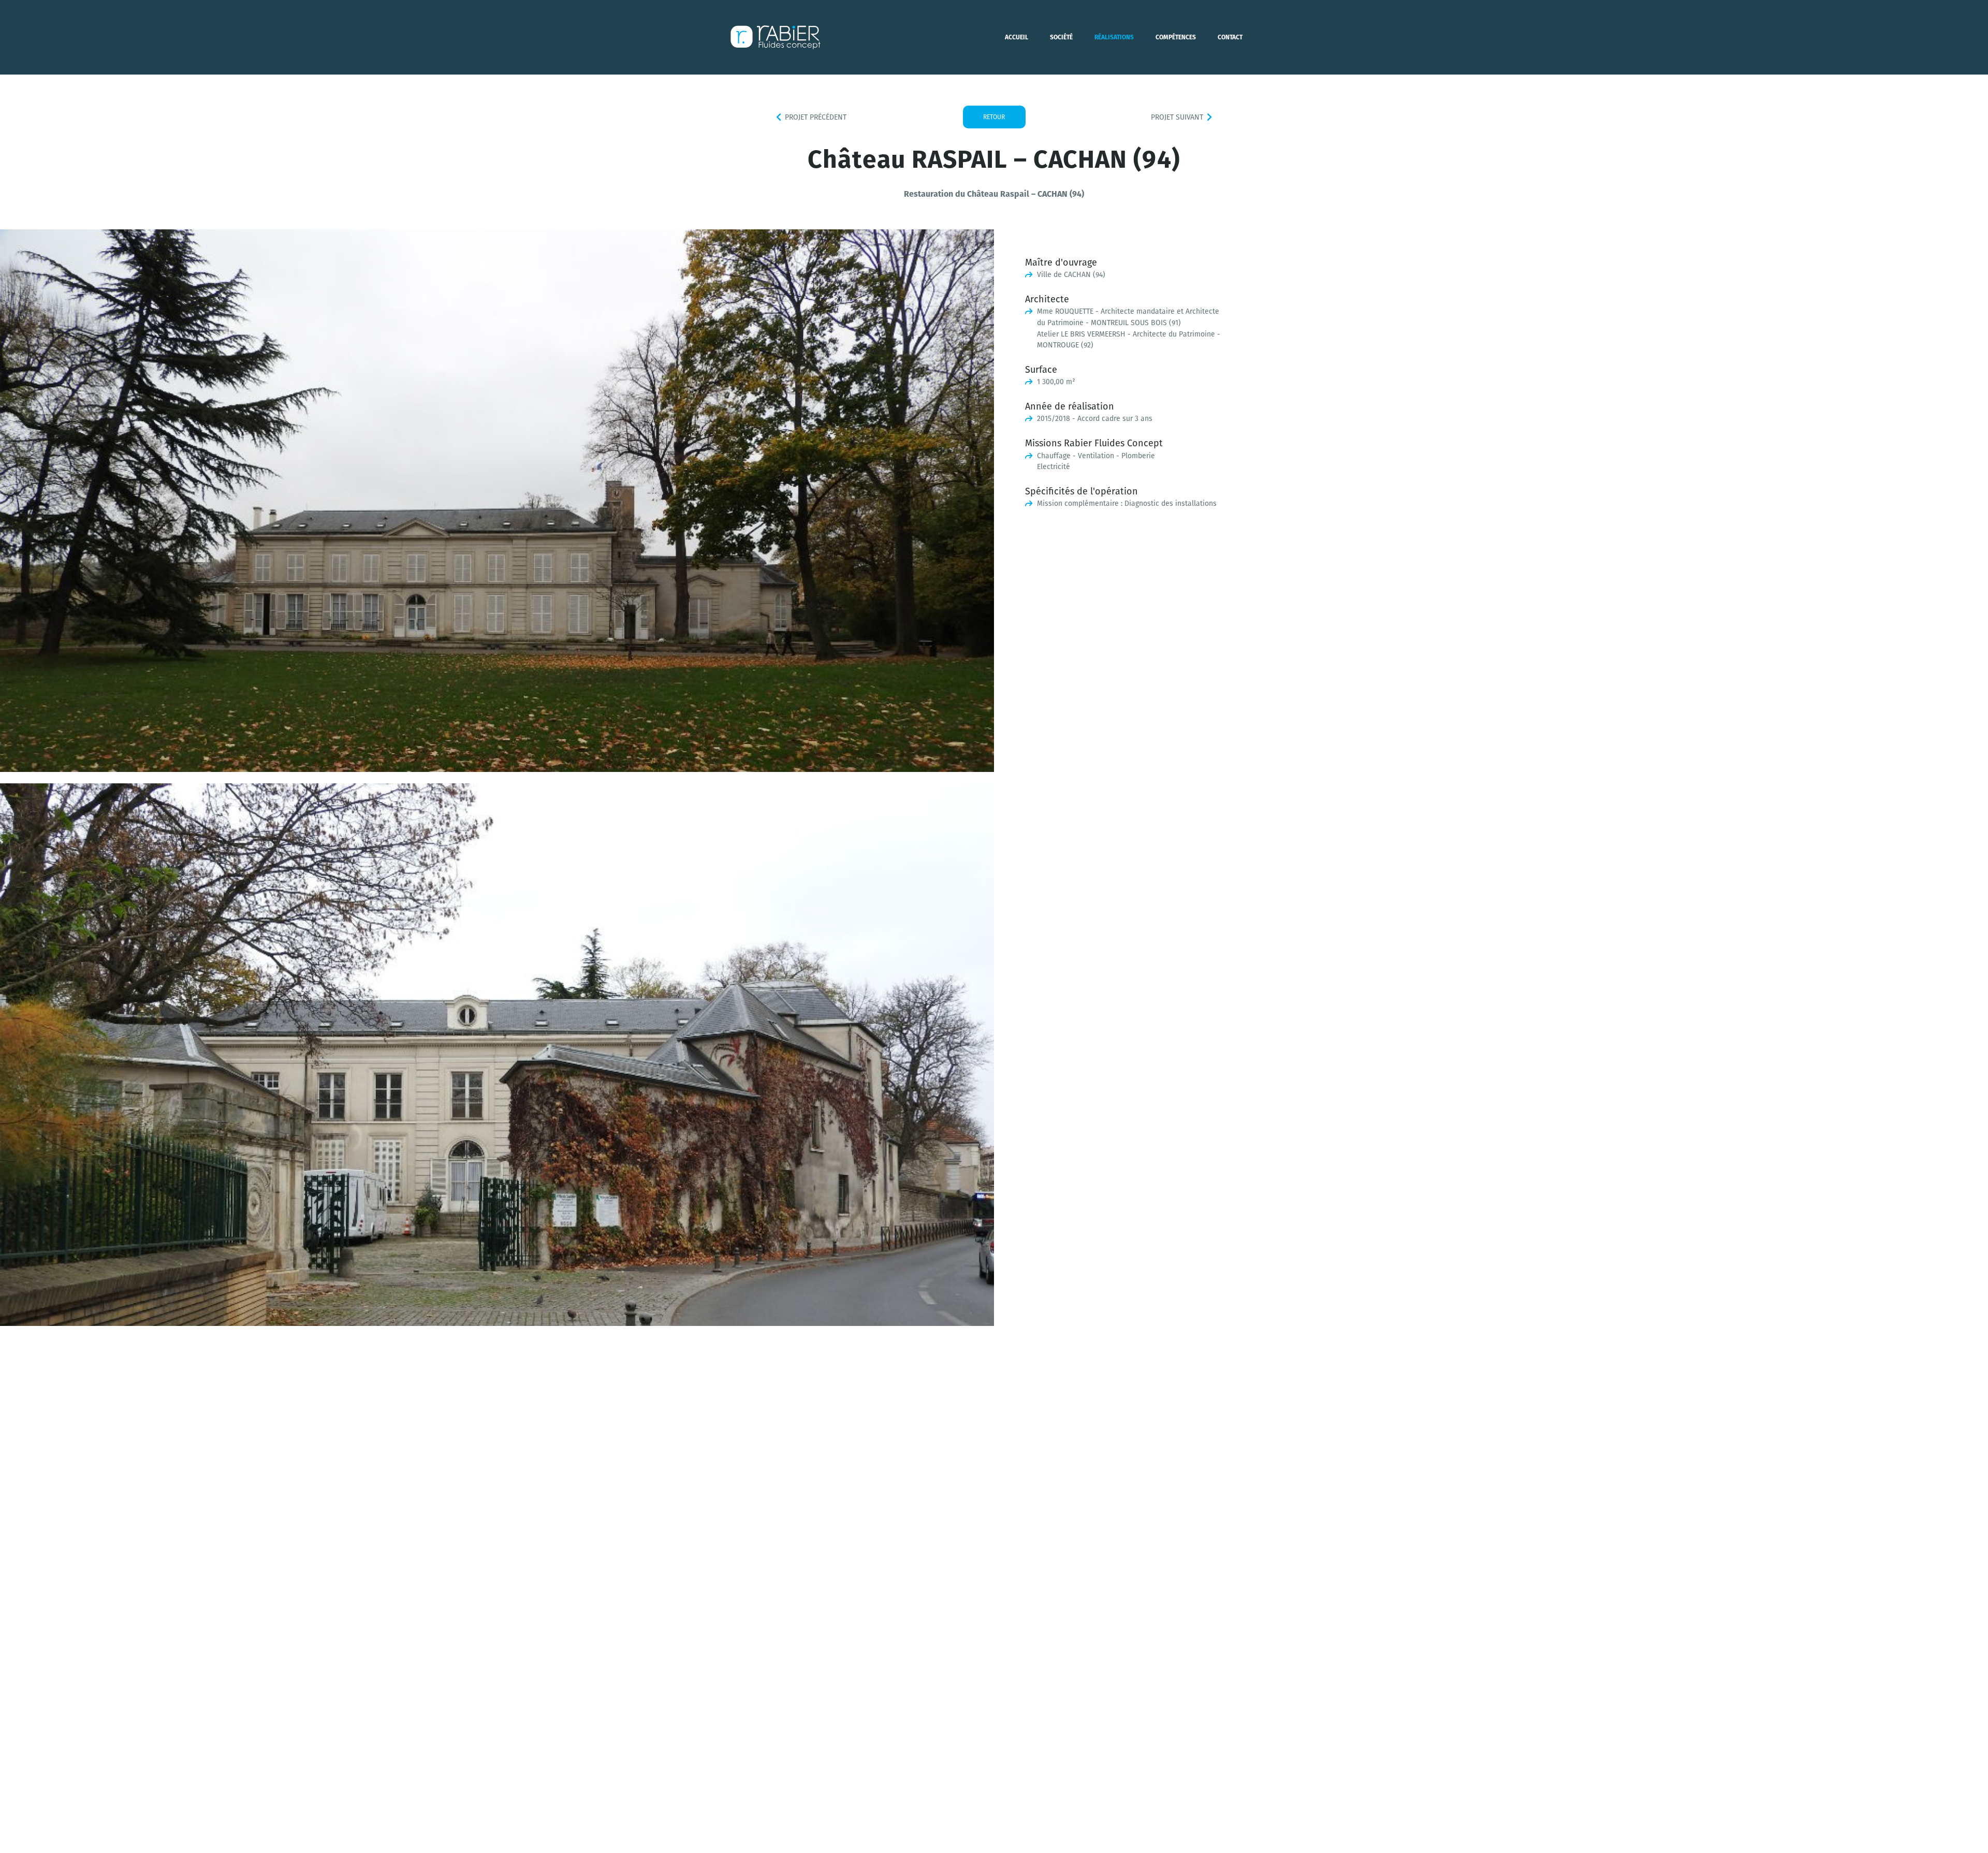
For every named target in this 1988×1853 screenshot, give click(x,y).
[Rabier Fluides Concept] (776, 37)
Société (1061, 37)
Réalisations (1114, 37)
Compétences (1176, 37)
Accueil (1017, 37)
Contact (1230, 37)
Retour (994, 117)
